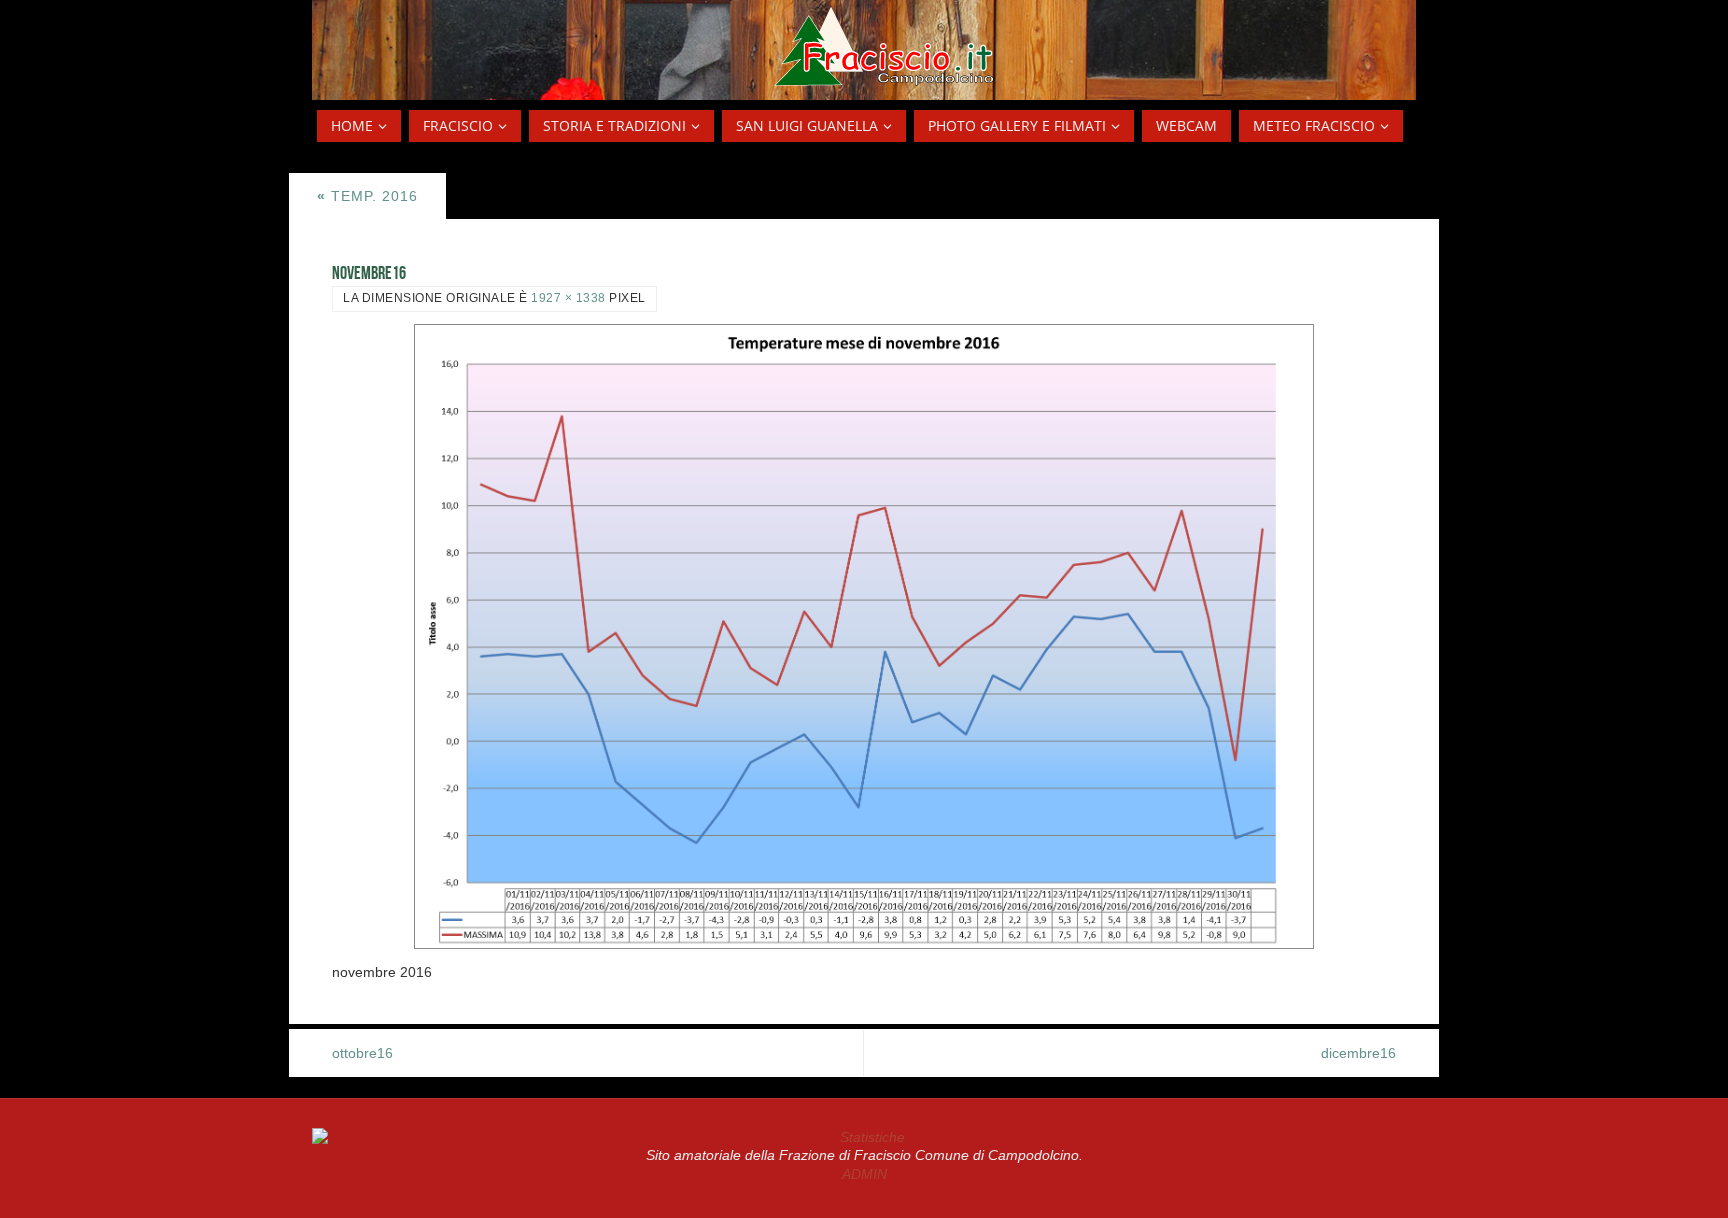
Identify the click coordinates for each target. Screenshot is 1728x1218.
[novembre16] (864, 636)
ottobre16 (362, 1053)
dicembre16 (1358, 1053)
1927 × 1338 (568, 298)
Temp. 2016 (367, 196)
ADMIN (864, 1174)
